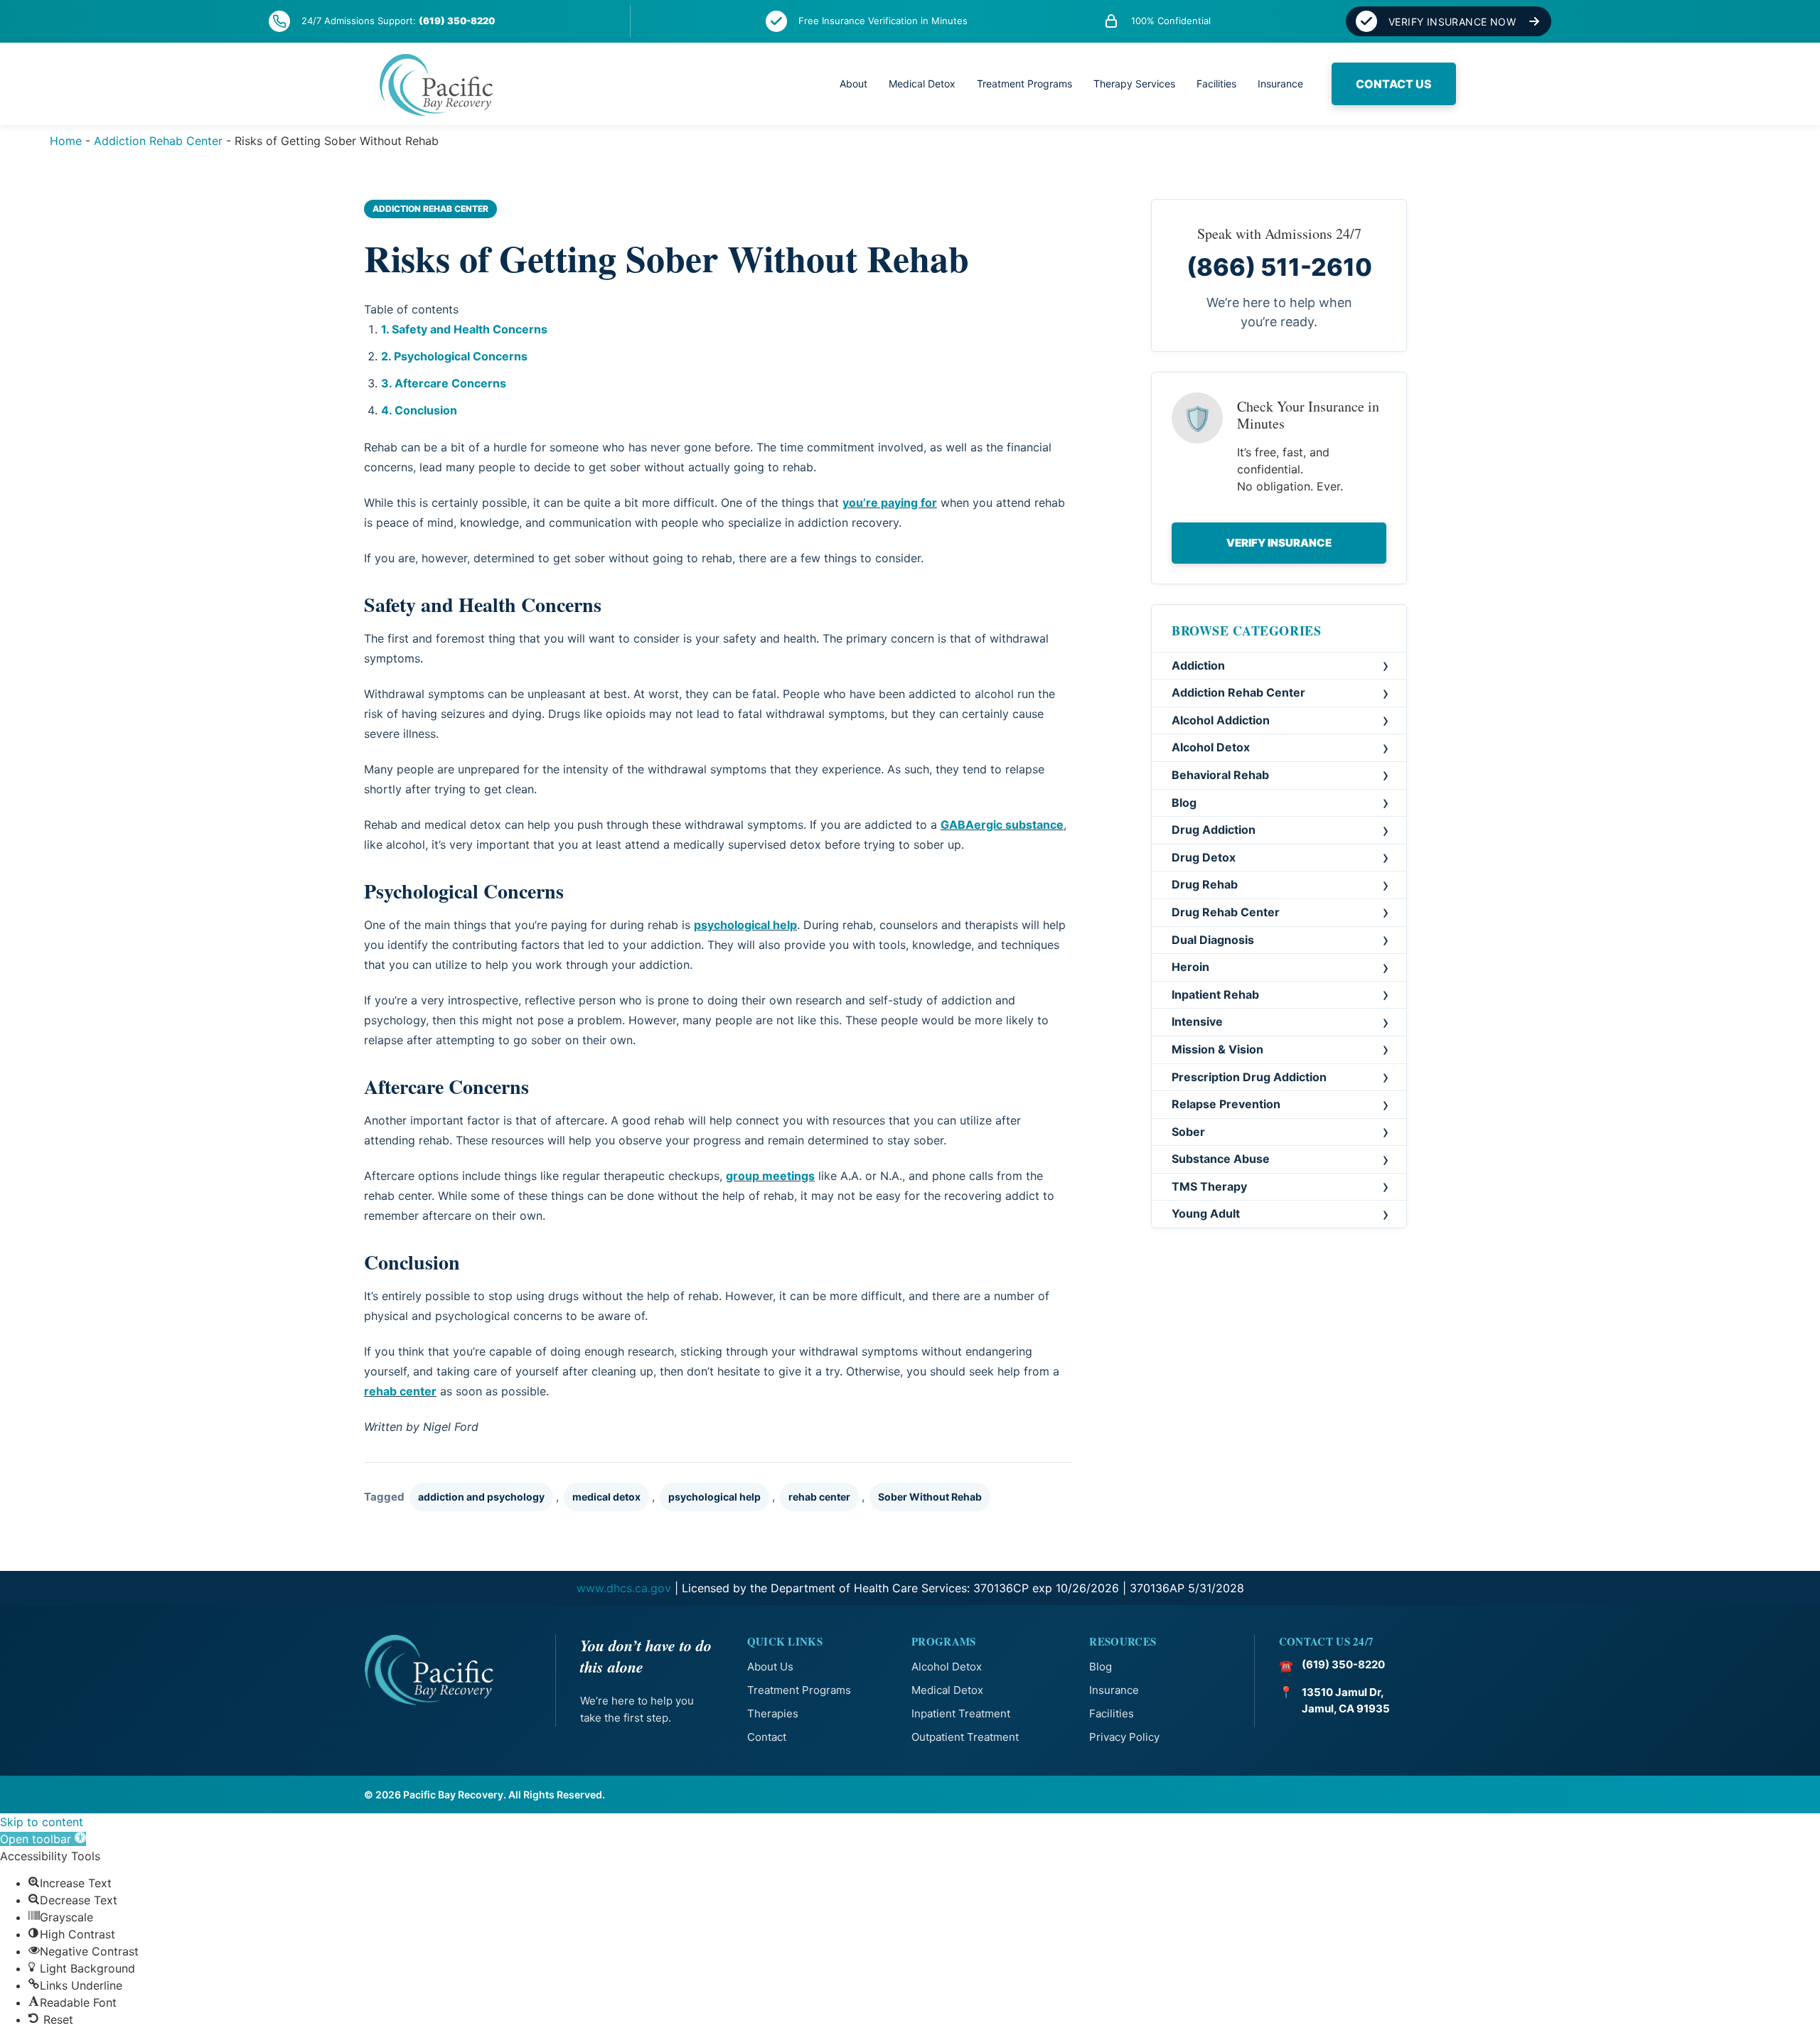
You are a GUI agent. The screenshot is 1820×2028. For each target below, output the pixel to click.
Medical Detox (922, 84)
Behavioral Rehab (1220, 776)
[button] (43, 1839)
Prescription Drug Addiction (1249, 1077)
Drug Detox (1204, 857)
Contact (767, 1737)
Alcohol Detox (1211, 748)
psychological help (745, 925)
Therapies (773, 1713)
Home (66, 141)
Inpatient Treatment (961, 1713)
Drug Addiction (1214, 830)
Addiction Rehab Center (158, 141)
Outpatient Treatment (965, 1737)
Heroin (1190, 967)
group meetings (770, 1176)
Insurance (1280, 84)
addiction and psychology (481, 1497)
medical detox (606, 1497)
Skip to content (42, 1822)
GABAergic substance (1002, 825)
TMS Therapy (1209, 1187)
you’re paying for (890, 503)
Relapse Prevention (1226, 1105)
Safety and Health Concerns (470, 329)
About (853, 84)
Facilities (1216, 84)
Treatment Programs (1024, 84)
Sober (1188, 1132)
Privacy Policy (1124, 1737)
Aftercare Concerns (450, 383)
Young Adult (1206, 1214)
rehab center (400, 1391)
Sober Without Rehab (930, 1497)
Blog (1184, 803)
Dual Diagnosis (1213, 940)
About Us (770, 1667)
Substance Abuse (1221, 1159)
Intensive (1197, 1022)
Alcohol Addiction (1221, 720)
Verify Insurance (1279, 543)
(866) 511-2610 (1279, 267)
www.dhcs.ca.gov (624, 1588)
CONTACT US (1394, 84)
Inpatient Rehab (1215, 994)
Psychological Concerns (461, 356)
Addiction (1198, 665)
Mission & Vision (1217, 1050)
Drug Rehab (1205, 885)
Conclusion (426, 410)
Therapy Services (1134, 84)
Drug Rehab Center (1226, 913)
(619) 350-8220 (457, 21)
